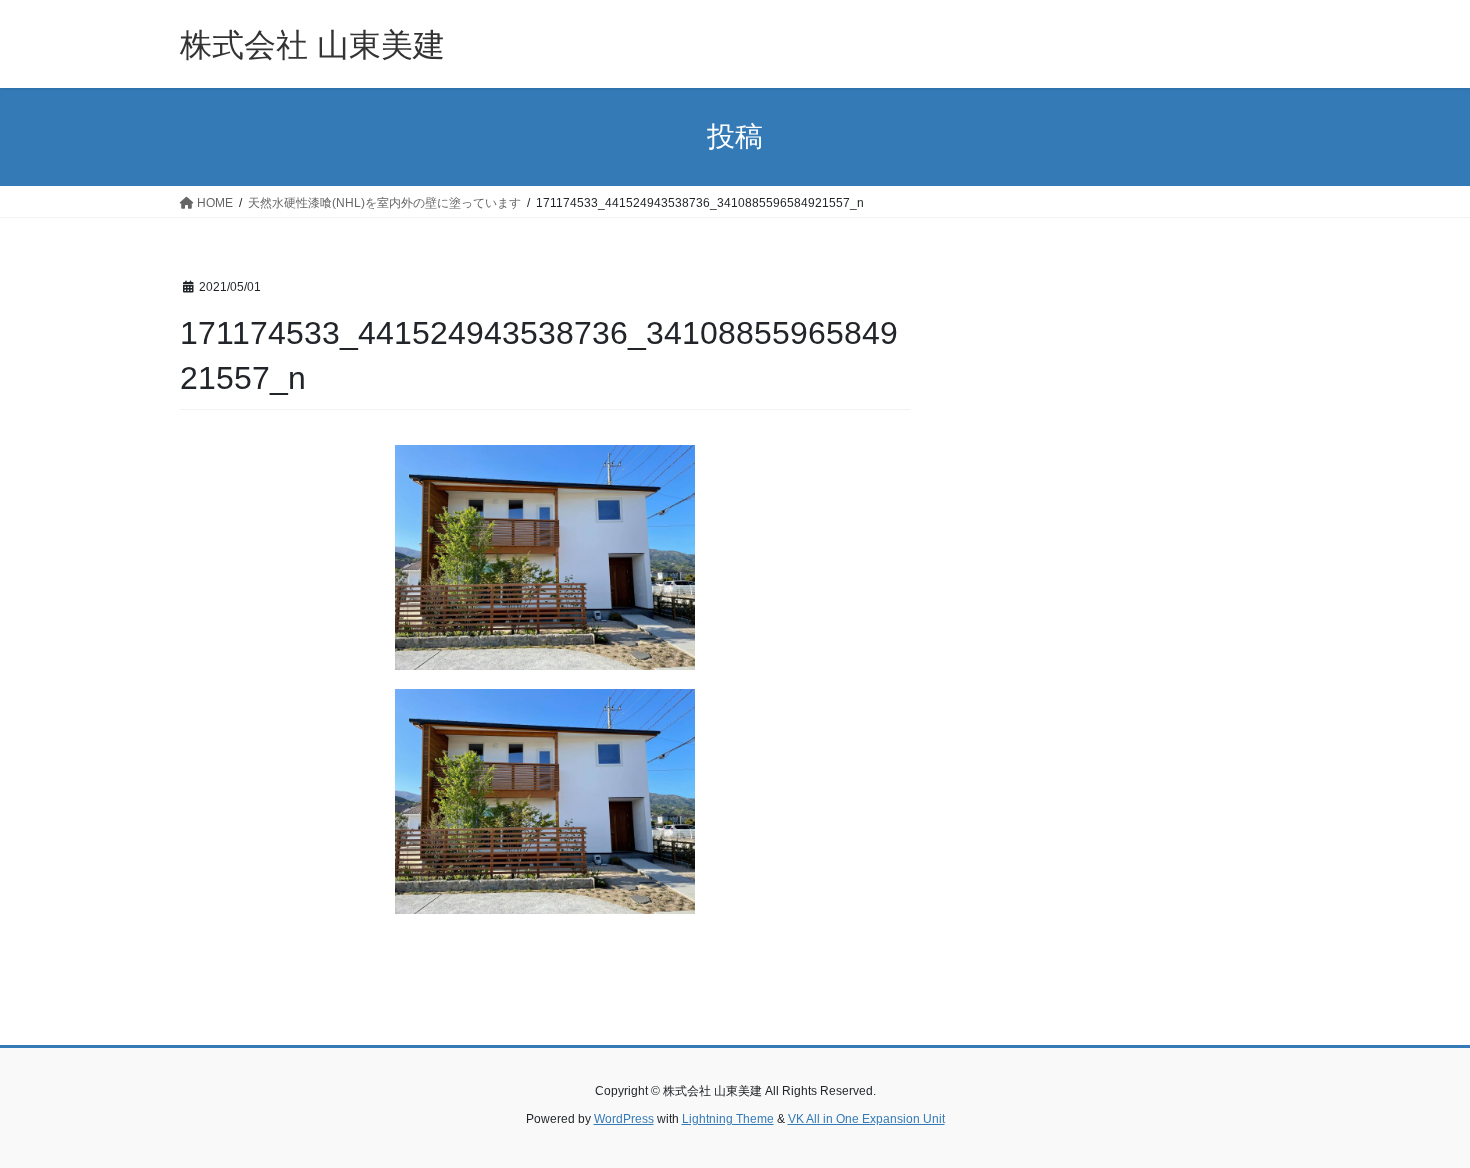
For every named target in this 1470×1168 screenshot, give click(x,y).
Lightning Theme (728, 1119)
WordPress (624, 1119)
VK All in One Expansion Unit (866, 1119)
